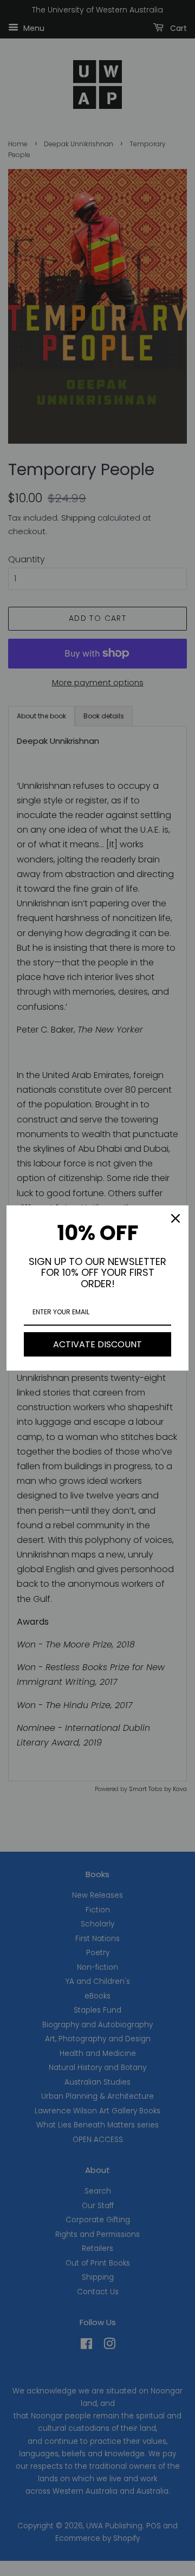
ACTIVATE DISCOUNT (97, 1344)
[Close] (175, 1218)
